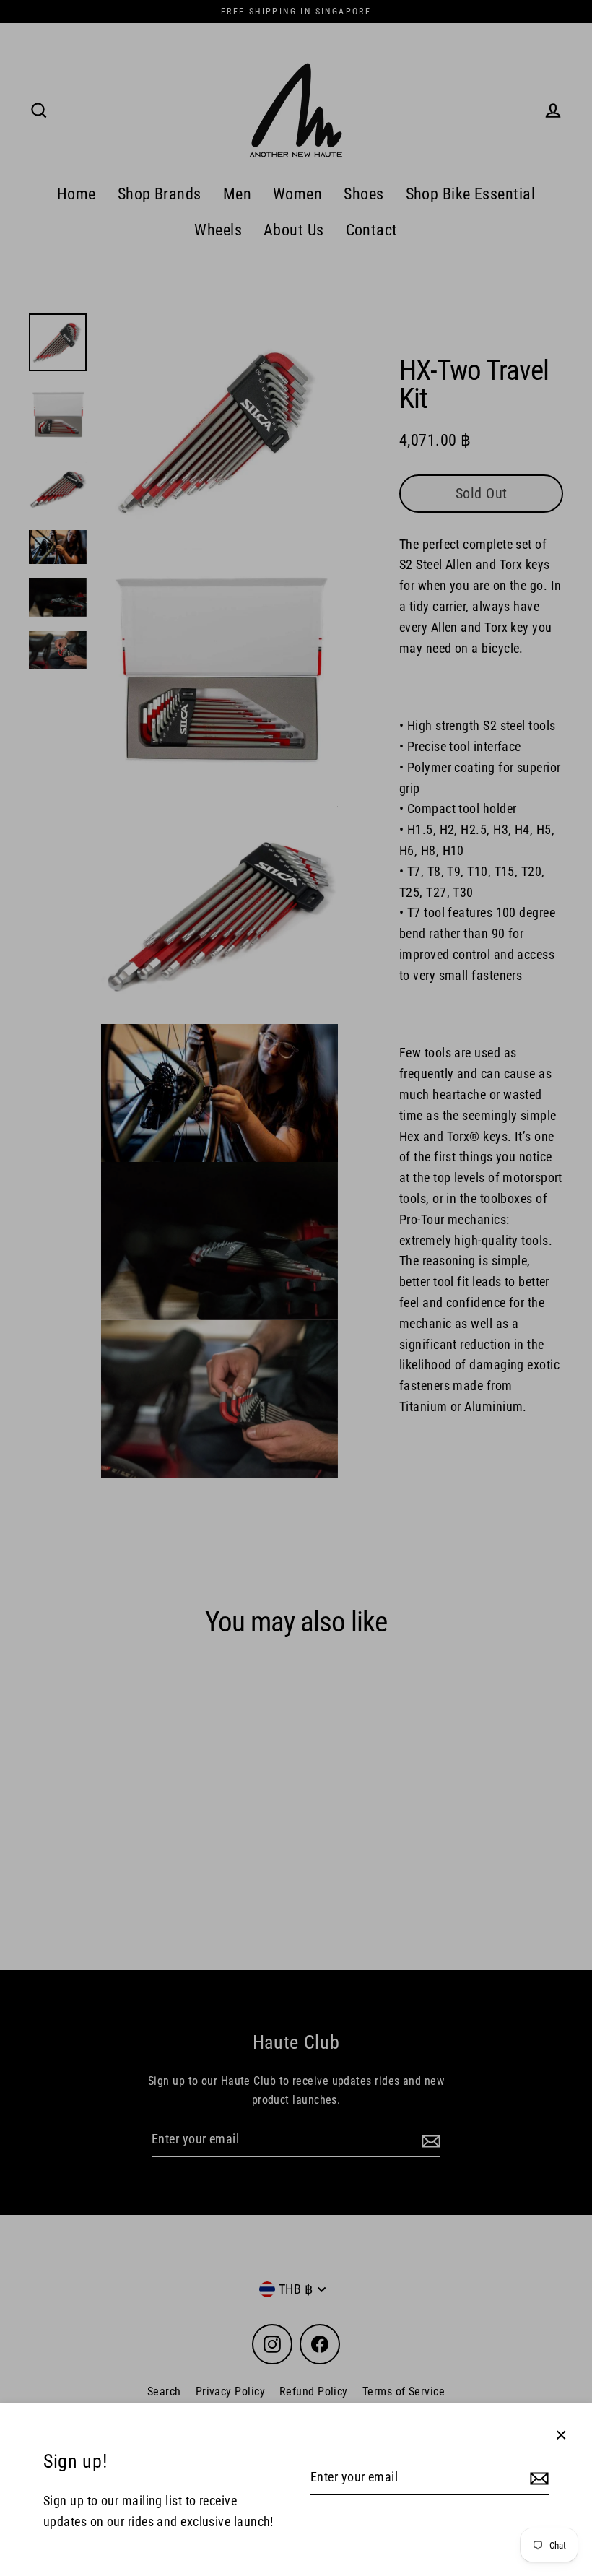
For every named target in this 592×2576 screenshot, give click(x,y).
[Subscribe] (537, 2478)
